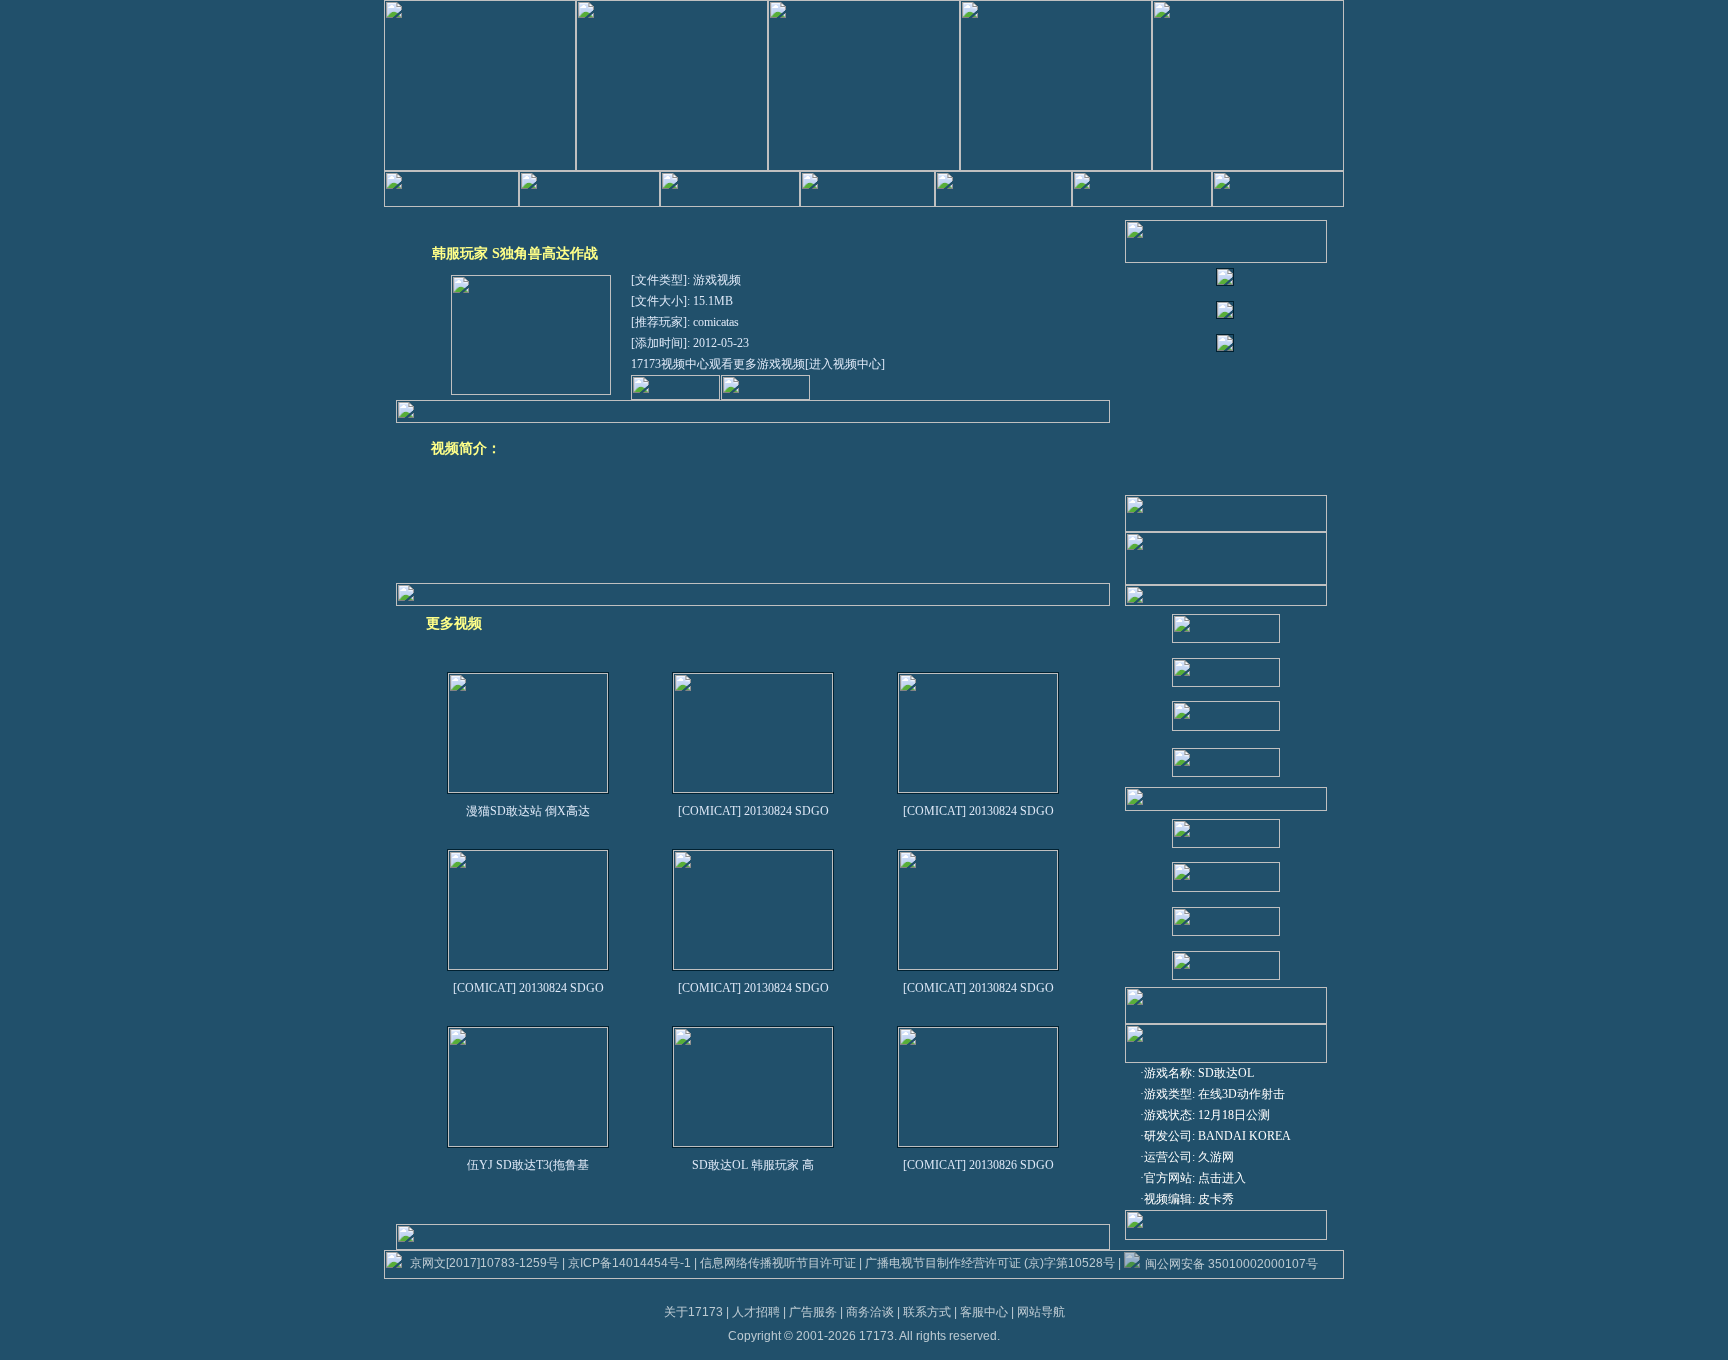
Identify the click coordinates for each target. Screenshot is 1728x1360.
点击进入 (1222, 1178)
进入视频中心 (845, 364)
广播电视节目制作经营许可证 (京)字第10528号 (990, 1263)
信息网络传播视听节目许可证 (778, 1263)
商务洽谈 (870, 1312)
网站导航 (1041, 1312)
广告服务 (813, 1312)
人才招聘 (756, 1312)
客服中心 (984, 1312)
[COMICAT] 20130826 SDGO (978, 1165)
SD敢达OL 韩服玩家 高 (753, 1165)
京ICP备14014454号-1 (629, 1263)
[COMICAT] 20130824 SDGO (753, 811)
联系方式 (927, 1312)
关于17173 (693, 1312)
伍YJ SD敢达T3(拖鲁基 (528, 1165)
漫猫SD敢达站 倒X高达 (528, 811)
